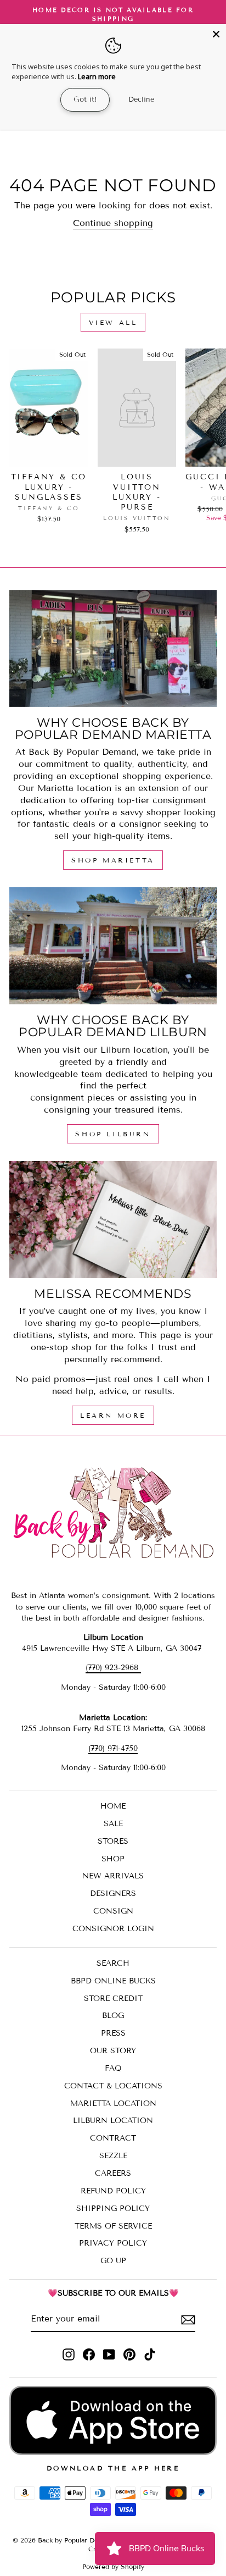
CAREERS (113, 2173)
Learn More (113, 1415)
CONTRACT (113, 2138)
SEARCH (113, 1963)
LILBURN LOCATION (113, 2121)
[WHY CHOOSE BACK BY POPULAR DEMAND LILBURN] (113, 946)
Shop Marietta (113, 860)
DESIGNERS (113, 1894)
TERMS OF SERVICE (113, 2226)
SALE (113, 1824)
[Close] (216, 34)
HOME (113, 1806)
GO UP (113, 2261)
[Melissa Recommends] (113, 1220)
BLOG (113, 2016)
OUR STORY (113, 2051)
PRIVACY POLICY (113, 2243)
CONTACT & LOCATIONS (113, 2086)
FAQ (113, 2068)
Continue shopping (113, 223)
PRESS (113, 2033)
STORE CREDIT (113, 1999)
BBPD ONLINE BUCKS (113, 1981)
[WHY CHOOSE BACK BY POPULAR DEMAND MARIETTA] (113, 648)
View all (113, 322)
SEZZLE (113, 2156)
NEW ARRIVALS (113, 1876)
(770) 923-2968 (113, 1668)
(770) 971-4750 (113, 1748)
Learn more (97, 76)
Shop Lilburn (113, 1134)
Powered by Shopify (113, 2566)
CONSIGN (113, 1911)
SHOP (113, 1859)
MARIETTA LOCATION (113, 2104)
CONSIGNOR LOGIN (113, 1929)
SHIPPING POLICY (113, 2209)
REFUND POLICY (113, 2191)
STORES (113, 1841)
